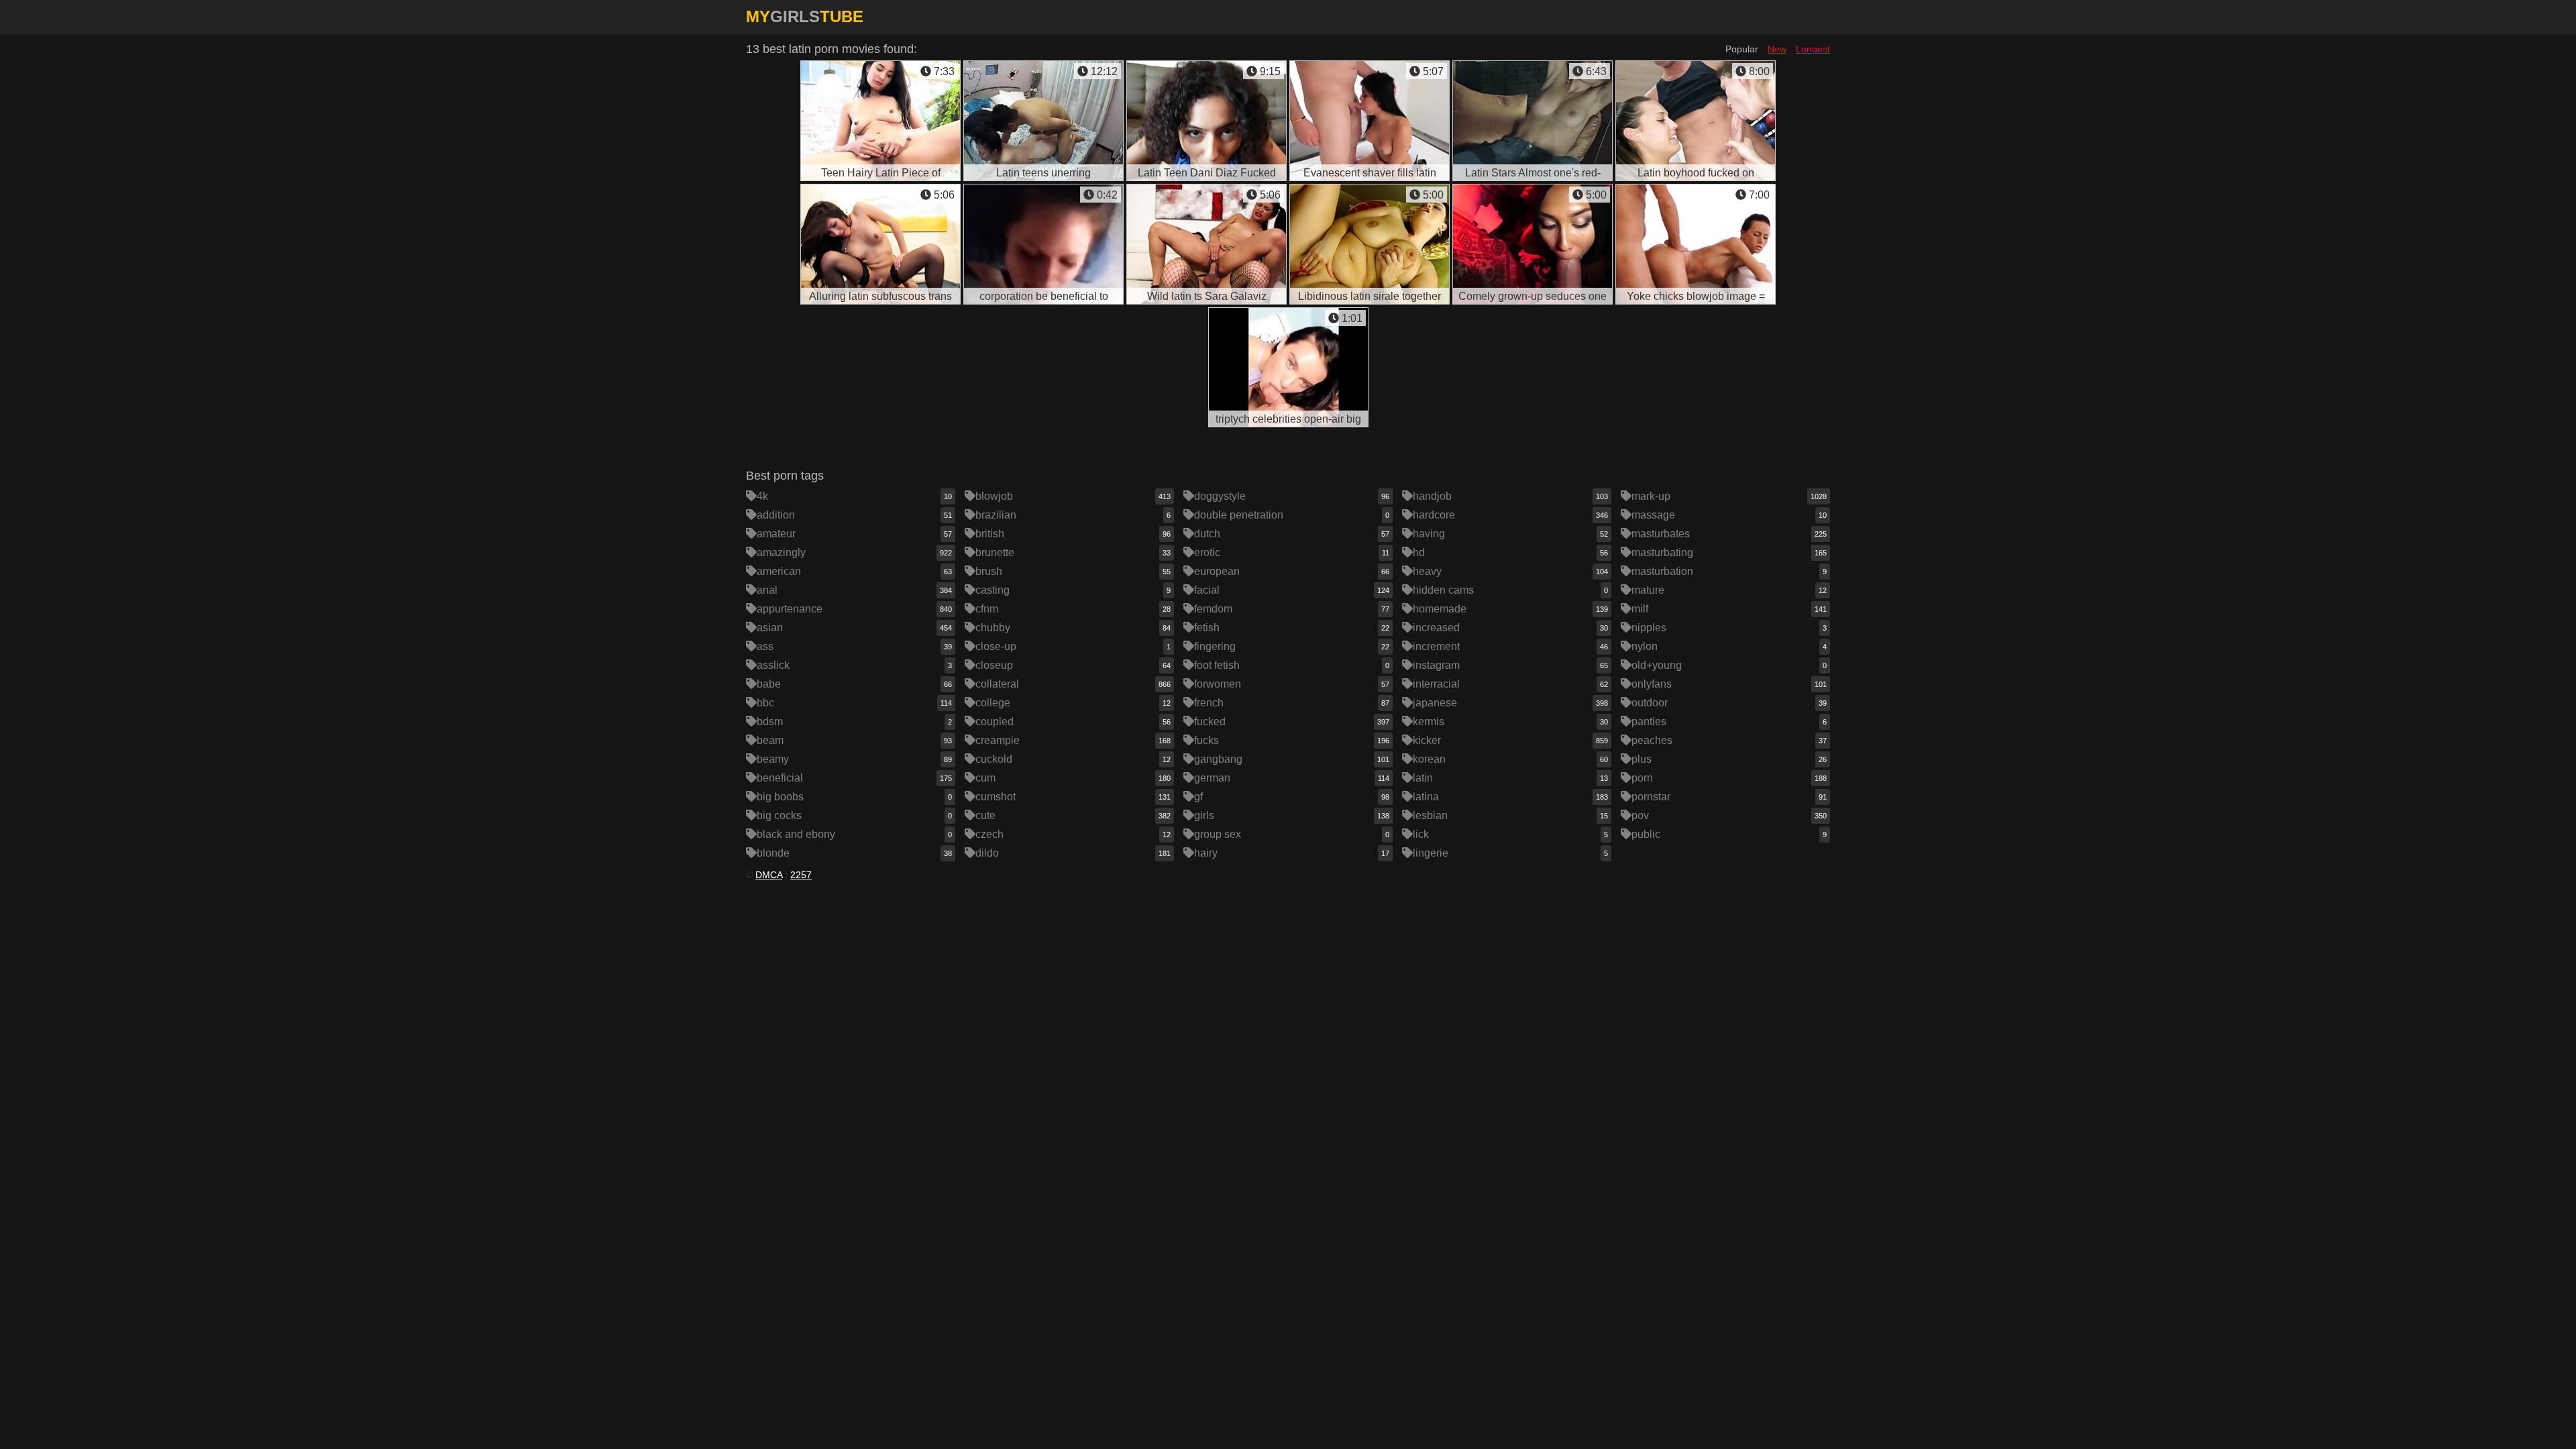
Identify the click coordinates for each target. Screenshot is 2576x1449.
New (1777, 49)
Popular (1742, 49)
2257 (801, 875)
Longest (1813, 49)
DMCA (769, 875)
